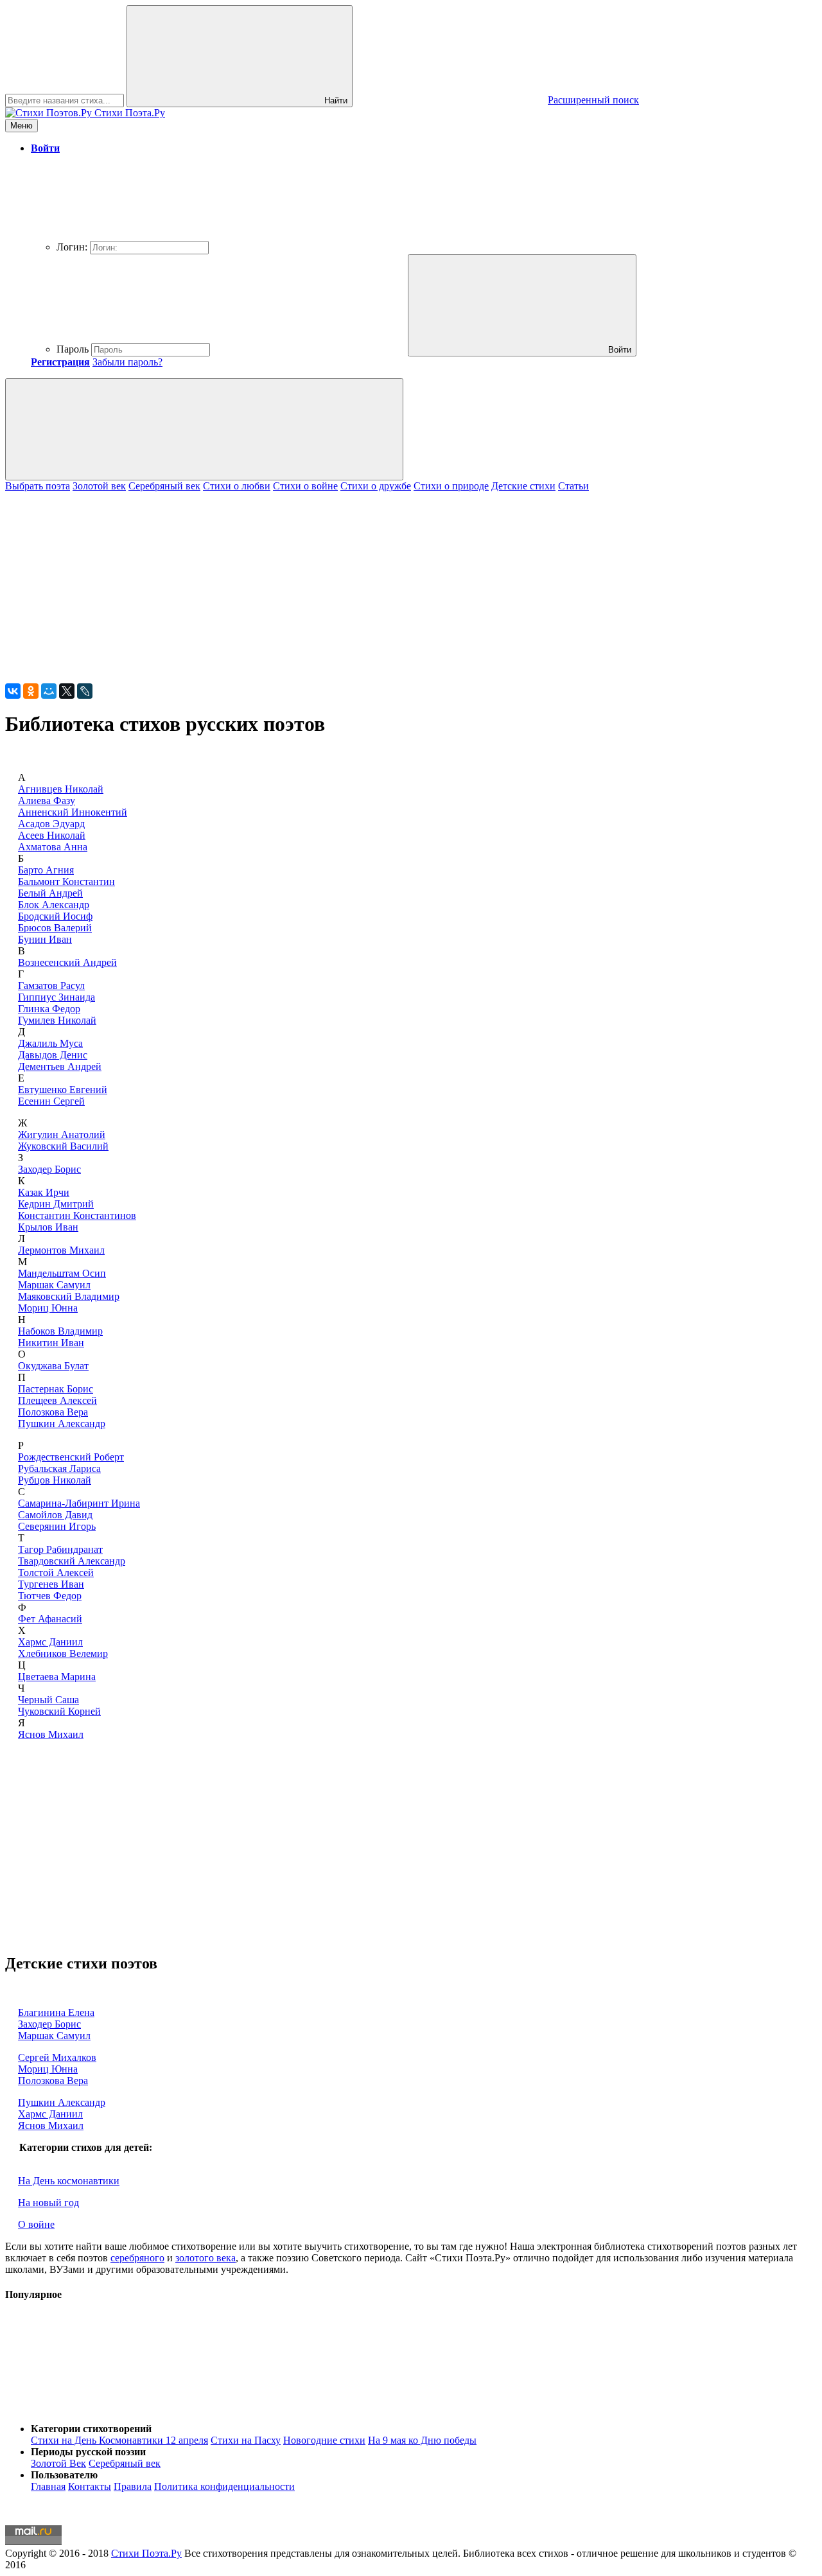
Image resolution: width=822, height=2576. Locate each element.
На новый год (48, 2203)
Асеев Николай (52, 835)
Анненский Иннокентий (73, 812)
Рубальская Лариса (59, 1468)
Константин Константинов (77, 1215)
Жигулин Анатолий (62, 1135)
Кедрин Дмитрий (56, 1204)
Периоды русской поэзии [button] (88, 2452)
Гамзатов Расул (51, 986)
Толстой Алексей (56, 1573)
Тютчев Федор (50, 1596)
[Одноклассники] (31, 691)
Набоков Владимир (60, 1331)
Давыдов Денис (53, 1055)
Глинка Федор (49, 1009)
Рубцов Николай (55, 1480)
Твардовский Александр (72, 1561)
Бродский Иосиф (55, 916)
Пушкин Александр (62, 1424)
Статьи (573, 486)
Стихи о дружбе (376, 486)
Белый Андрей (50, 893)
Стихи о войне (305, 486)
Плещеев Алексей (57, 1400)
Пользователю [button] (64, 2475)
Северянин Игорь (57, 1526)
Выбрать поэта (38, 486)
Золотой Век (58, 2463)
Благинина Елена (56, 2012)
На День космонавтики (69, 2181)
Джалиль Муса (50, 1043)
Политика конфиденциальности (224, 2486)
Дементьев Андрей (60, 1066)
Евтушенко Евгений (63, 1090)
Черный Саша (48, 1700)
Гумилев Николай (57, 1020)
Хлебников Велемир (63, 1653)
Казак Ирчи (44, 1192)
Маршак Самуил (54, 1285)
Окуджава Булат (53, 1366)
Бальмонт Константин (66, 881)
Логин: (72, 247)
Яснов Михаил (51, 1734)
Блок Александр (54, 905)
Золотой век (99, 486)
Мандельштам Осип (62, 1273)
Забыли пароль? (127, 362)
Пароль (73, 349)
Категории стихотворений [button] (91, 2429)
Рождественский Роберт (71, 1457)
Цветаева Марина (57, 1677)
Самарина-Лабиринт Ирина (79, 1503)
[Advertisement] (390, 582)
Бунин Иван (45, 939)
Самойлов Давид (55, 1515)
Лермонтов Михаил (61, 1250)
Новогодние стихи (324, 2440)
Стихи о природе (451, 486)
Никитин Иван (51, 1343)
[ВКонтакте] (13, 691)
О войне (36, 2224)
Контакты (90, 2486)
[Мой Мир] (49, 691)
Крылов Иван (48, 1227)
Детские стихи (523, 486)
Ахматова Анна (53, 847)
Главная (48, 2486)
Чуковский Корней (59, 1711)
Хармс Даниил (50, 1642)
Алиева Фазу (47, 801)
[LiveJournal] (85, 691)
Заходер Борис (49, 1169)
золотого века (205, 2258)
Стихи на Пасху (246, 2440)
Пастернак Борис (56, 1389)
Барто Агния (46, 870)
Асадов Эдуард (51, 824)
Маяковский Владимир (69, 1296)
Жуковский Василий (63, 1146)
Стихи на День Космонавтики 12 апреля (119, 2440)
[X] (67, 691)
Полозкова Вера (53, 1412)
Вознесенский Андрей (67, 962)
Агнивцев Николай (61, 789)
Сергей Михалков (57, 2057)
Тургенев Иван (51, 1584)
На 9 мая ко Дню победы (422, 2440)
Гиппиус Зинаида (57, 997)
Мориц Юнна (48, 1308)
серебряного (137, 2258)
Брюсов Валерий (55, 928)
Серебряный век (164, 486)
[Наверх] (101, 2407)
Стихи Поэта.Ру (146, 2553)
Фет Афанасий (50, 1619)
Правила (133, 2486)
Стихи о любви (237, 486)
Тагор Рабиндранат (60, 1549)
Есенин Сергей (51, 1101)
